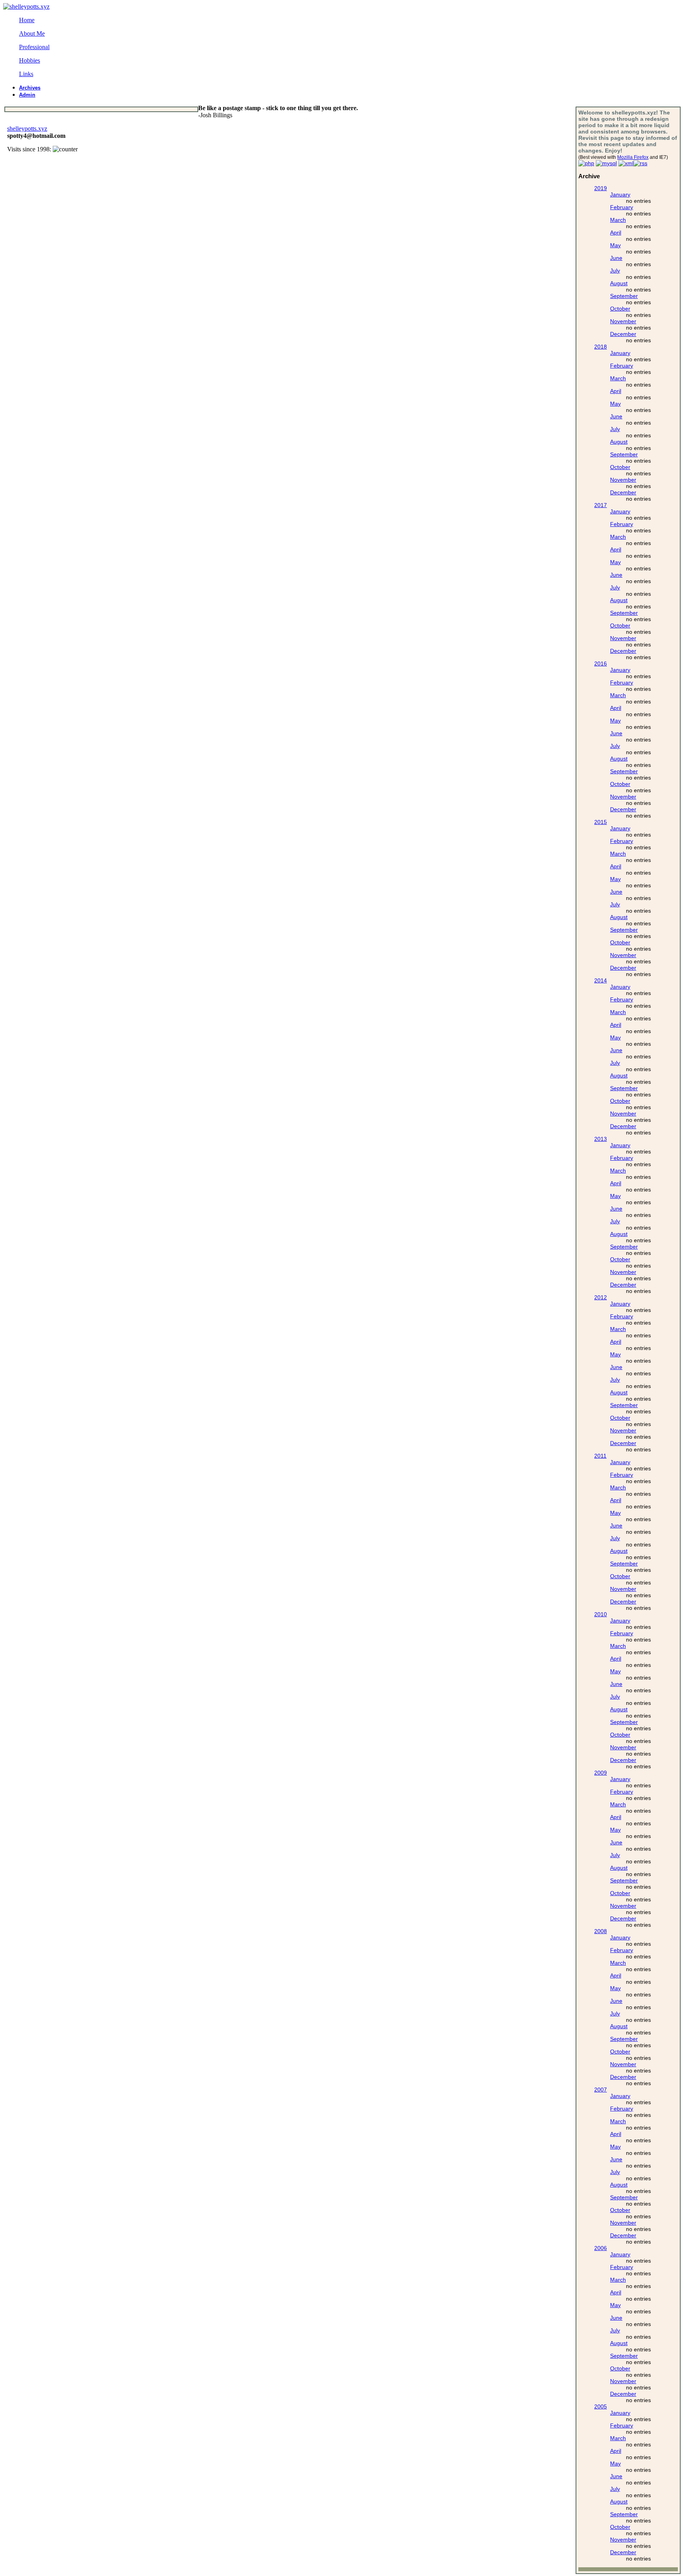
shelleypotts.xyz (27, 129)
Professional (34, 47)
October (620, 309)
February (622, 207)
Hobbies (30, 60)
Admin (27, 95)
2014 (601, 980)
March (618, 220)
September (624, 296)
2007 (601, 2090)
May (615, 245)
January (620, 194)
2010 (601, 1614)
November (623, 321)
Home (27, 20)
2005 (601, 2406)
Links (26, 74)
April (616, 233)
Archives (30, 88)
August (619, 283)
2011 (600, 1456)
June (616, 258)
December (623, 334)
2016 (601, 664)
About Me (32, 33)
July (615, 271)
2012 (601, 1297)
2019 (601, 188)
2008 (601, 1931)
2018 (601, 347)
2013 (601, 1139)
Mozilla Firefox (633, 157)
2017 (601, 505)
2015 (601, 822)
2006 (601, 2248)
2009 (601, 1773)
